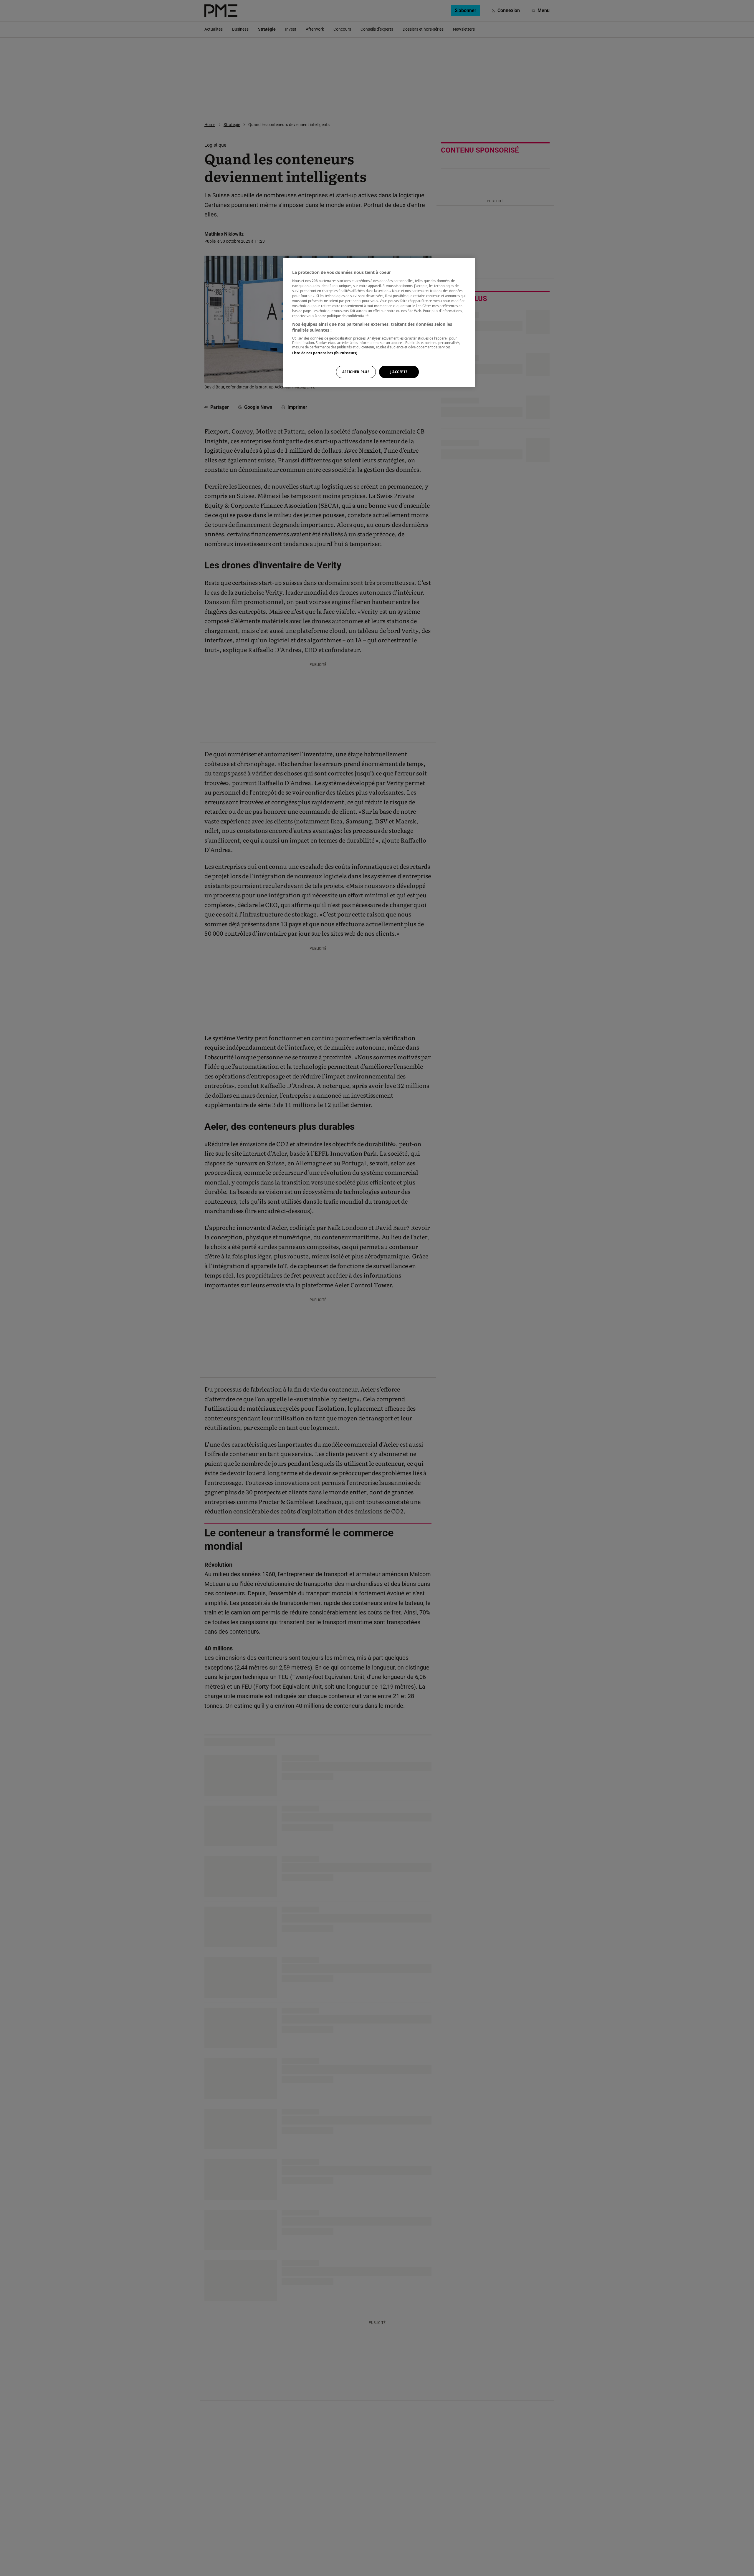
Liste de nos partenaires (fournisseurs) (325, 353)
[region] (379, 322)
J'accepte (399, 372)
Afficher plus (356, 372)
